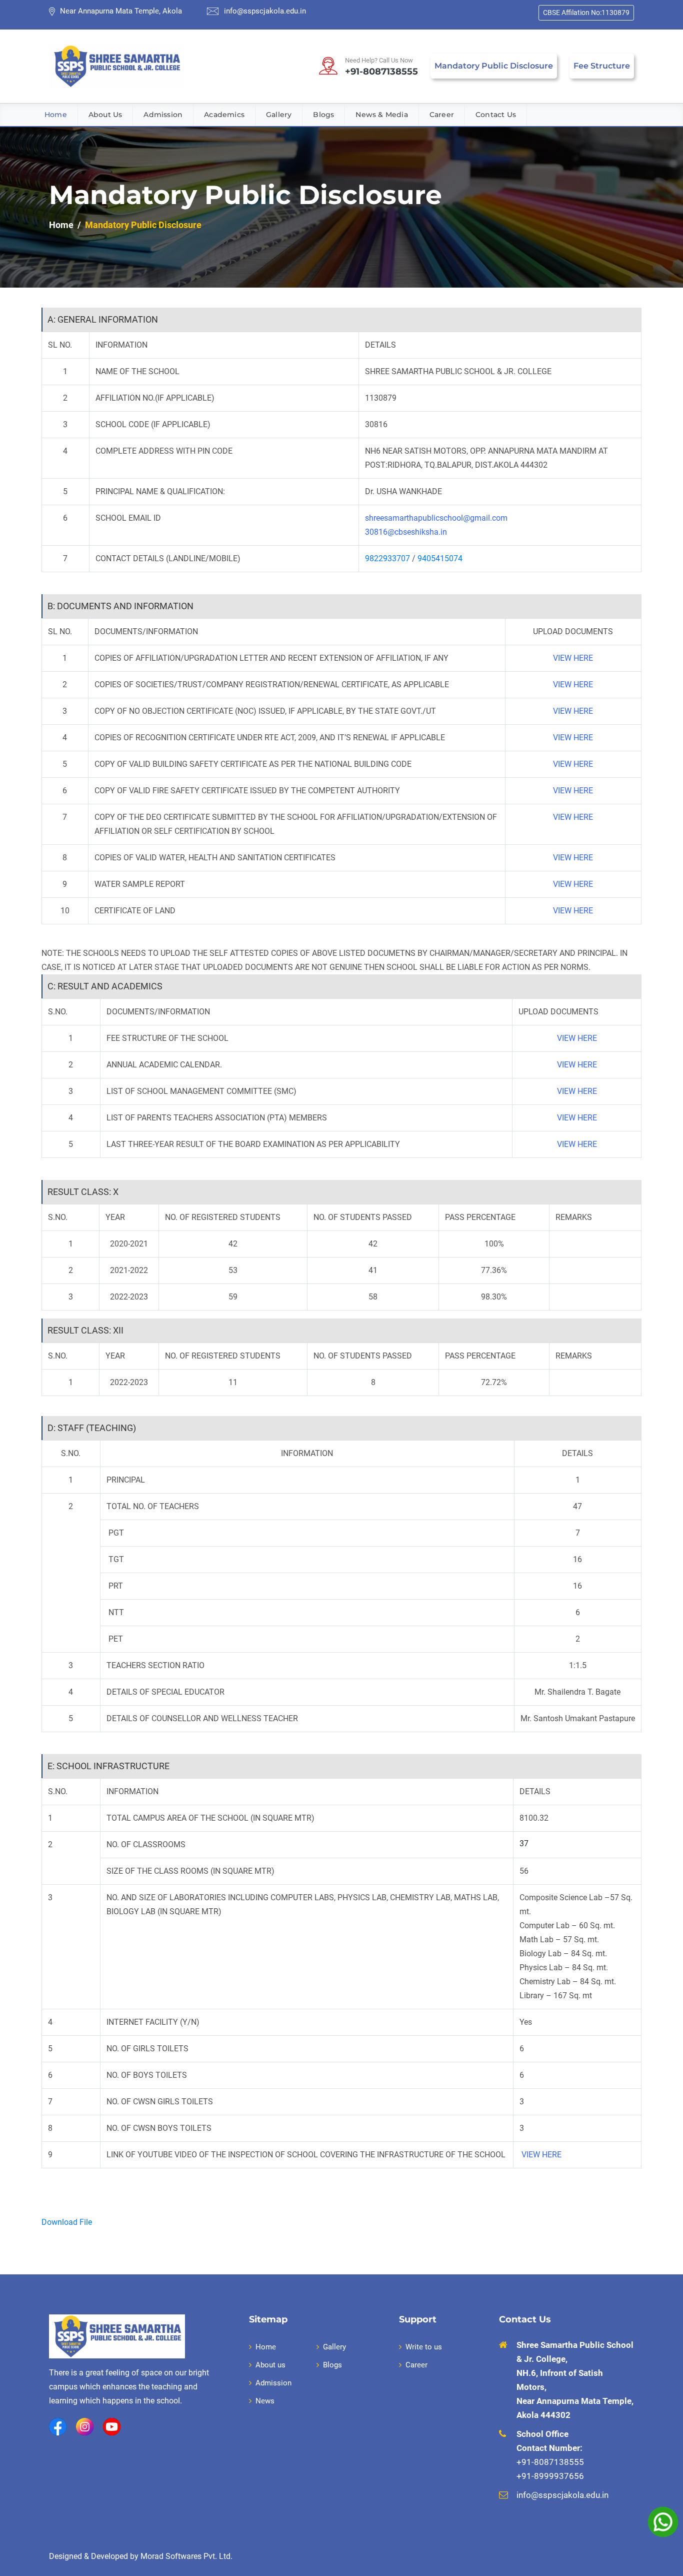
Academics (224, 115)
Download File (67, 2222)
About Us (105, 115)
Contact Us (496, 115)
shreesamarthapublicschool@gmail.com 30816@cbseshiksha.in (436, 525)
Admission (163, 115)
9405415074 (440, 558)
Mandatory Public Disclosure (494, 66)
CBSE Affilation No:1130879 (586, 13)
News (265, 2401)
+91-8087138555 (381, 72)
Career (442, 115)
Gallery (279, 115)
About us (270, 2365)
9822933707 (387, 558)
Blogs (323, 115)
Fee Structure (602, 66)
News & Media (381, 115)
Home (56, 115)
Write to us (424, 2347)
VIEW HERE (573, 658)
